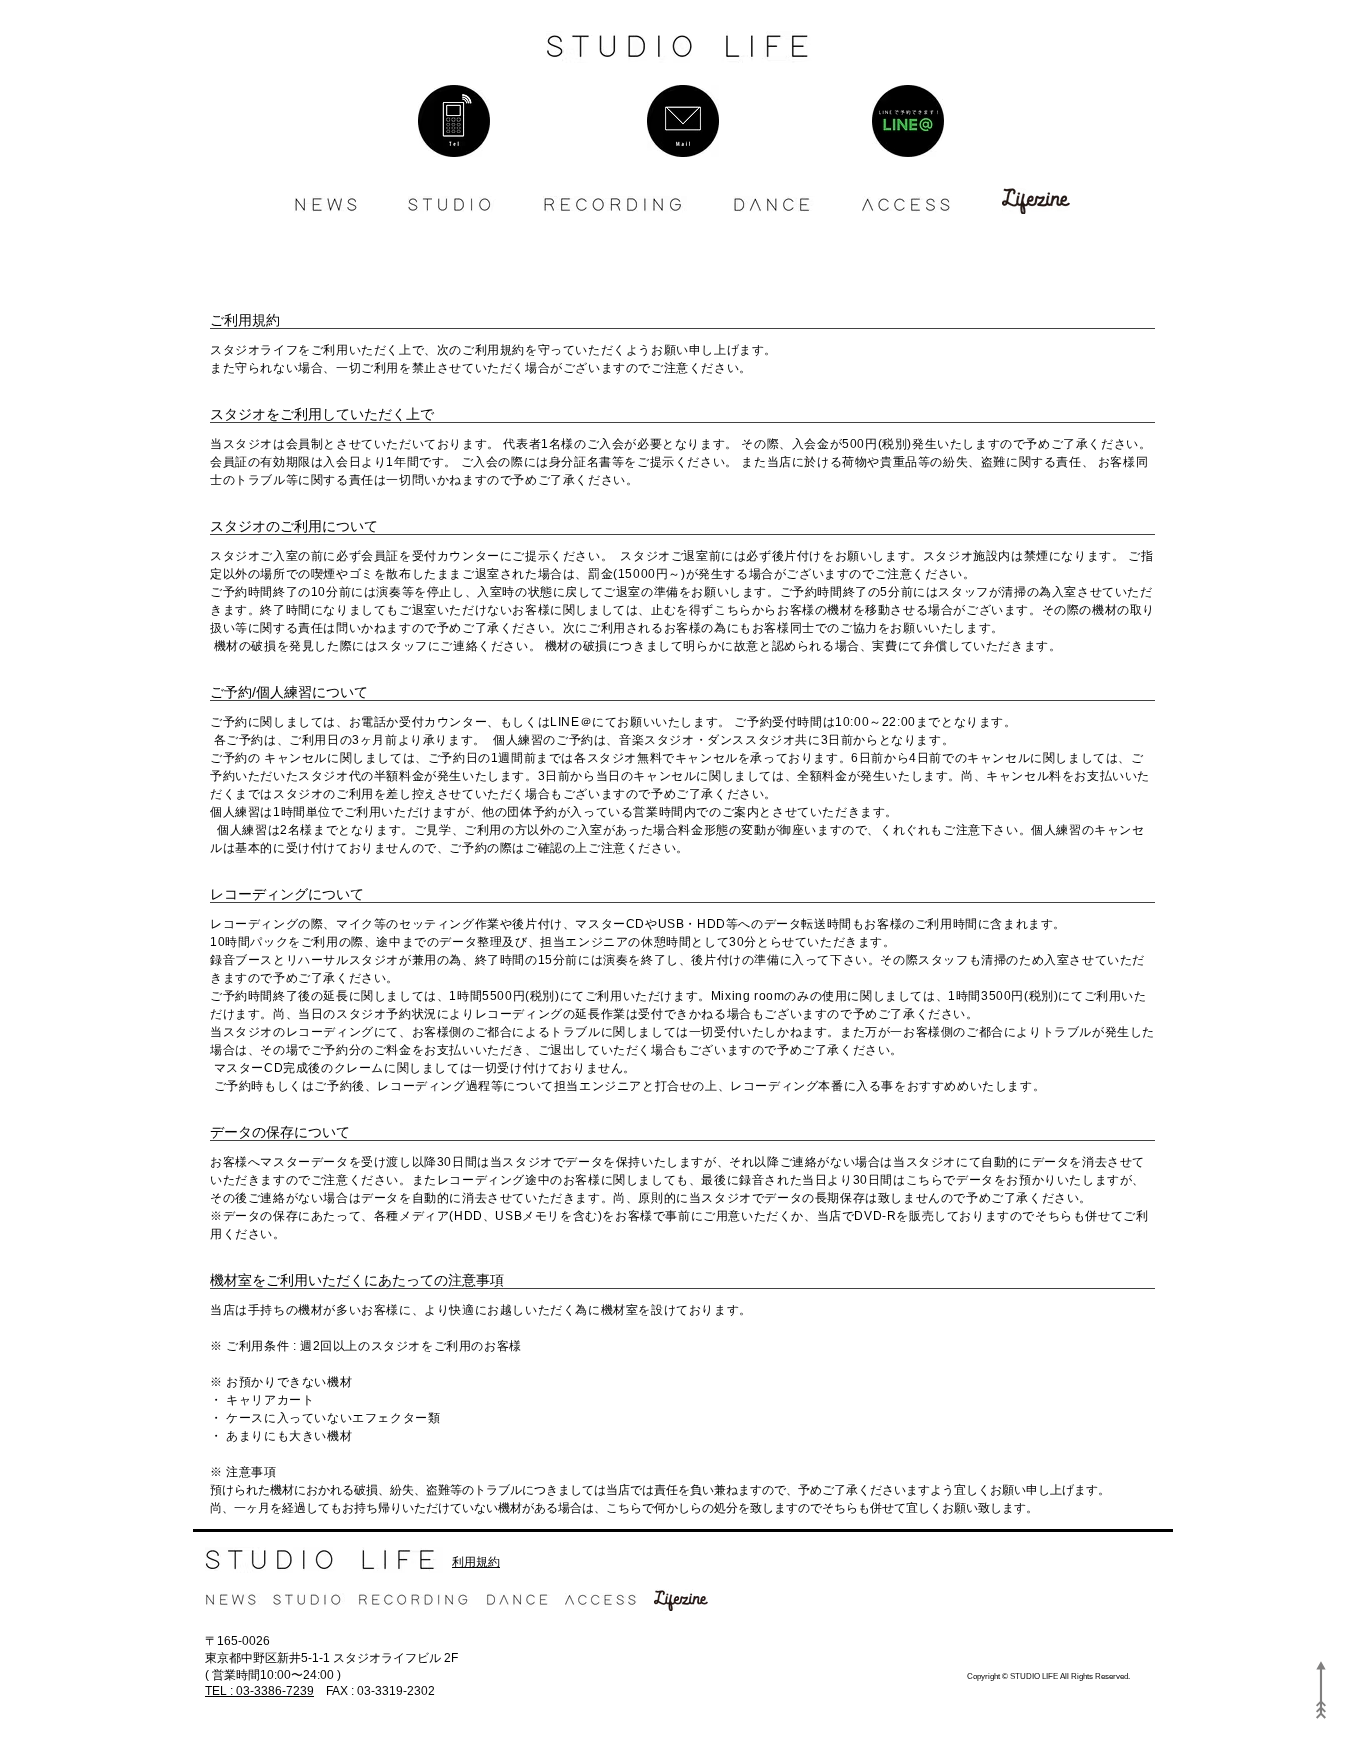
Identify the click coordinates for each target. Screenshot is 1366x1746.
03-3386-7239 (259, 1691)
